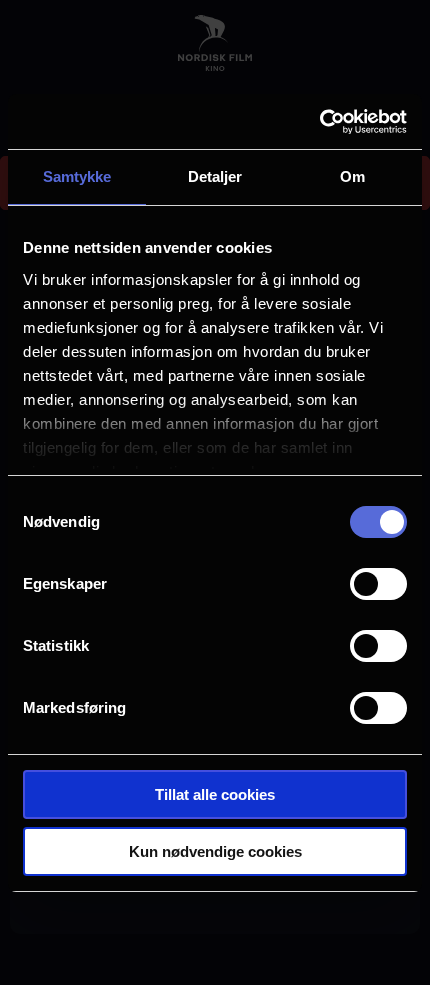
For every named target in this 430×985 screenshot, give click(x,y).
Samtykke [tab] (77, 176)
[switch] (378, 584)
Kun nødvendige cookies (215, 851)
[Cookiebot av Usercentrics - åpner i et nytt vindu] (319, 122)
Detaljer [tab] (215, 176)
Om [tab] (352, 176)
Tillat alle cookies (215, 794)
